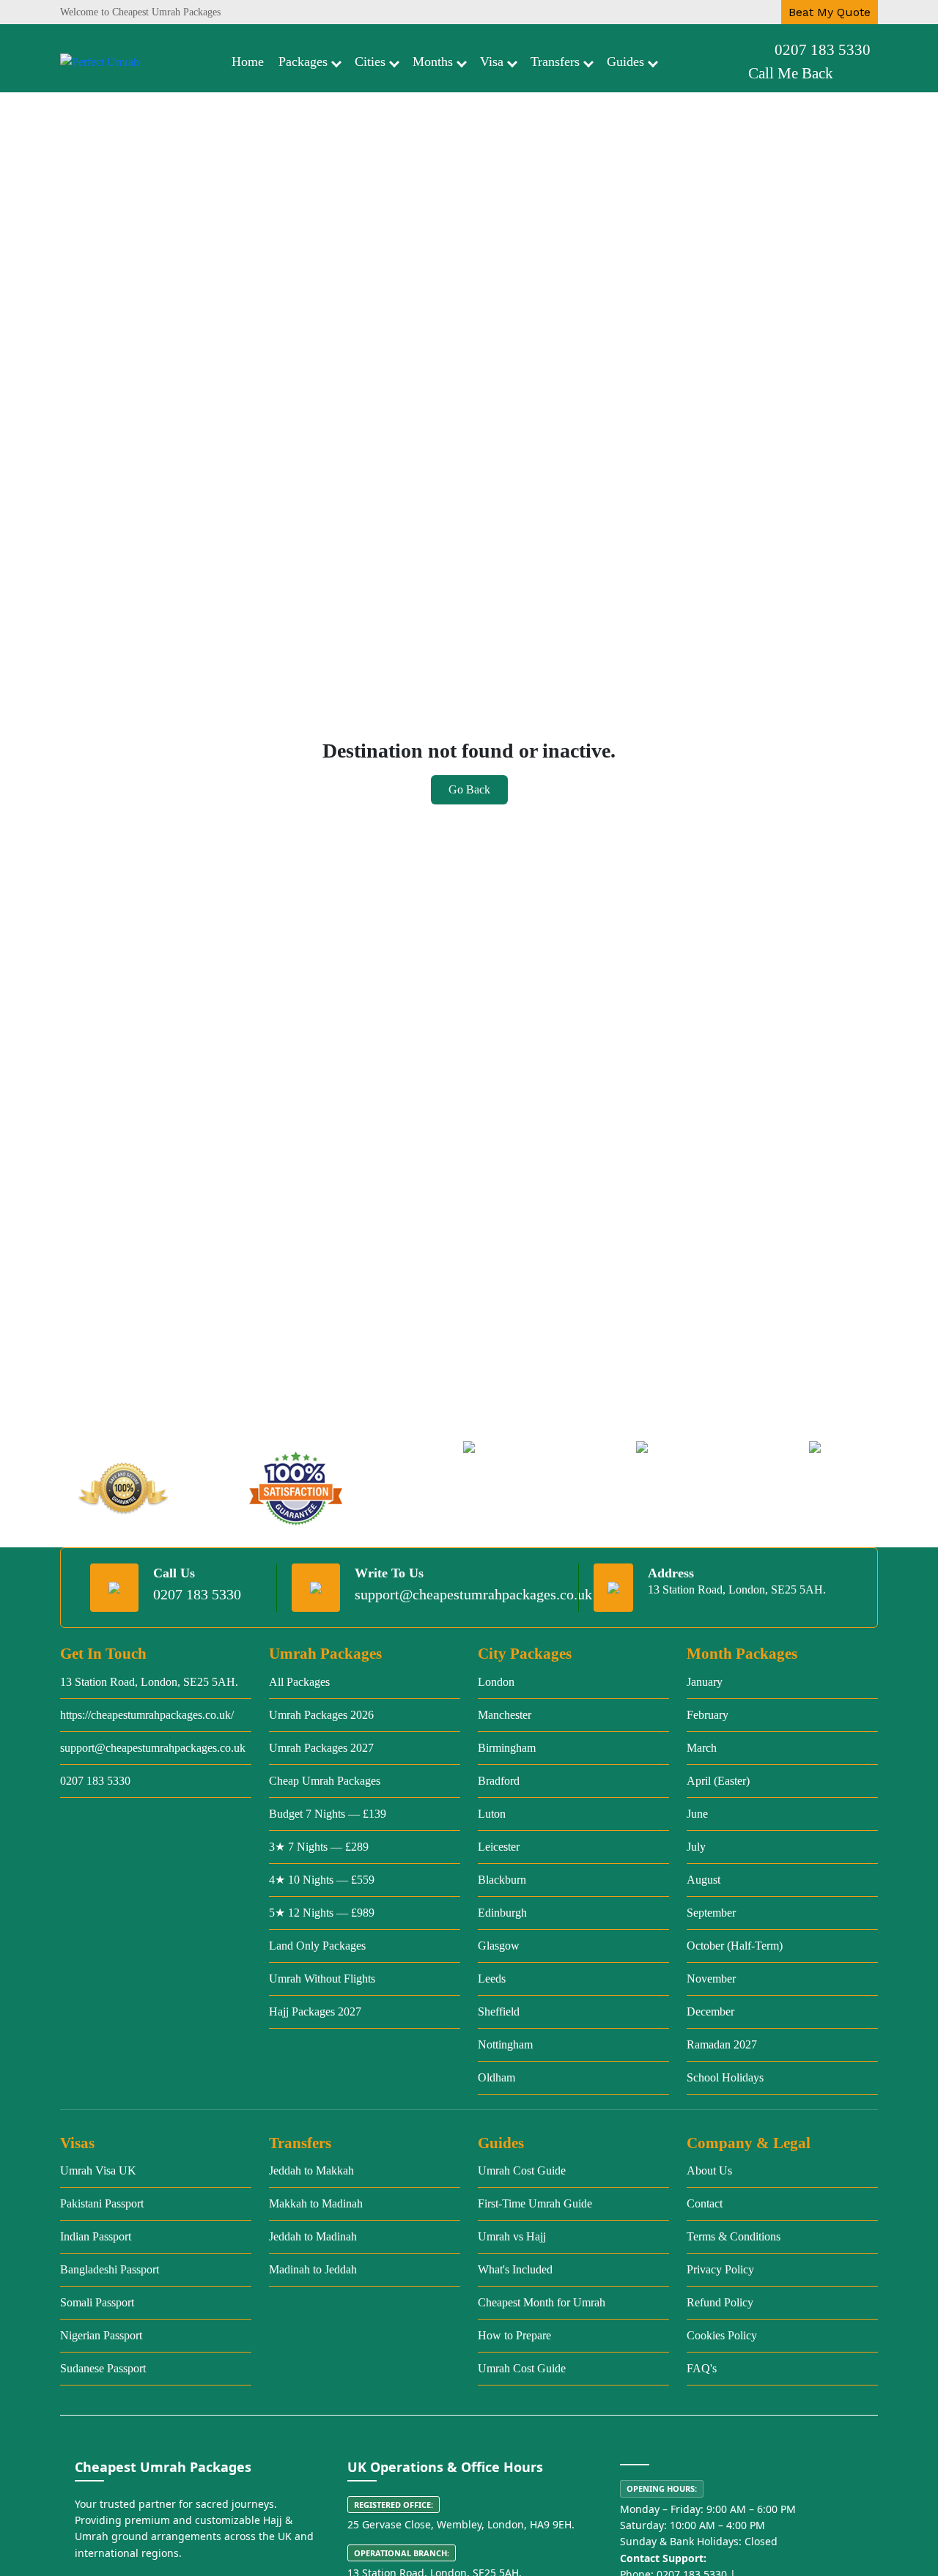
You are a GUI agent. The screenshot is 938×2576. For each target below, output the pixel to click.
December (710, 2011)
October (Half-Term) (735, 1946)
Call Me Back (791, 73)
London (496, 1682)
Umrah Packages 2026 (321, 1715)
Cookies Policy (722, 2335)
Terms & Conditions (734, 2236)
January (705, 1682)
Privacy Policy (720, 2269)
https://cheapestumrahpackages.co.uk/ (147, 1715)
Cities (370, 62)
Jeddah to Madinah (313, 2236)
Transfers (555, 62)
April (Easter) (718, 1781)
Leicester (499, 1847)
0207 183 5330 (823, 50)
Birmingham (507, 1748)
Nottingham (505, 2044)
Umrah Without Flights (322, 1979)
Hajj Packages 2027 (315, 2011)
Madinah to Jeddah (313, 2269)
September (711, 1913)
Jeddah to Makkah (311, 2170)
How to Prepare (514, 2335)
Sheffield (499, 2011)
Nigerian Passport (101, 2335)
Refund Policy (720, 2302)
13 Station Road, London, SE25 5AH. (149, 1682)
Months (433, 62)
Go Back (469, 789)
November (711, 1979)
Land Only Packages (317, 1946)
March (702, 1748)
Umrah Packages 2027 (321, 1748)
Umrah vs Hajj (512, 2236)
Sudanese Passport (103, 2368)
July (696, 1847)
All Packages (299, 1682)
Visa (492, 62)
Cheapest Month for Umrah (542, 2302)
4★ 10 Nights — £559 (322, 1880)
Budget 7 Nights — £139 (328, 1814)
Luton (492, 1814)
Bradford (499, 1781)
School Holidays (725, 2077)
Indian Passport (96, 2236)
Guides (625, 62)
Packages (303, 62)
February (708, 1715)
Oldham (496, 2077)
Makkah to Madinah (316, 2203)
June (697, 1814)
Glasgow (499, 1946)
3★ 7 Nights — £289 (319, 1847)
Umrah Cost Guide (522, 2170)
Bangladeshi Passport (110, 2269)
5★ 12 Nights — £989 (322, 1913)
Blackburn (502, 1880)
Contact (705, 2203)
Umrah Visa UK (98, 2170)
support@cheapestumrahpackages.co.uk (473, 1594)
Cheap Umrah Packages (325, 1781)
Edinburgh (502, 1913)
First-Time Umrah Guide (535, 2203)
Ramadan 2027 (722, 2044)
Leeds (492, 1979)
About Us (709, 2170)
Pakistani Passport (102, 2203)
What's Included (515, 2269)
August (703, 1880)
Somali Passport (97, 2302)
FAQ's (702, 2368)
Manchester (505, 1715)
